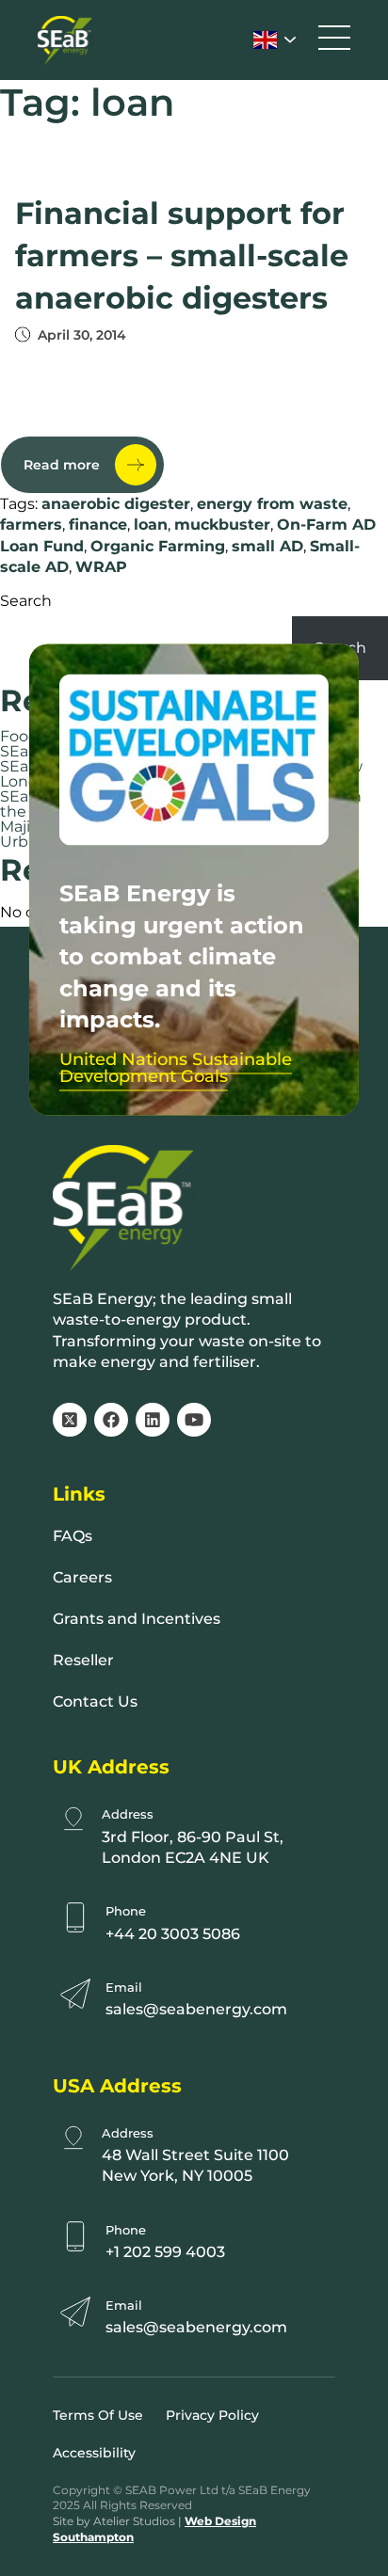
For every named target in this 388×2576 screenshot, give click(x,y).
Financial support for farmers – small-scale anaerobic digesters (182, 255)
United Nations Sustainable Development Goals (176, 1068)
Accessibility (94, 2453)
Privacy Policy (212, 2415)
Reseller (83, 1660)
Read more (62, 465)
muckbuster (222, 525)
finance (98, 525)
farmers (31, 525)
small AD (267, 546)
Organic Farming (158, 546)
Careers (82, 1577)
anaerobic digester (116, 504)
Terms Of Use (98, 2415)
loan (151, 525)
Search (26, 601)
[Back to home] (65, 40)
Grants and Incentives (137, 1619)
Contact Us (95, 1701)
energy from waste (272, 504)
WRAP (101, 567)
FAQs (73, 1536)
